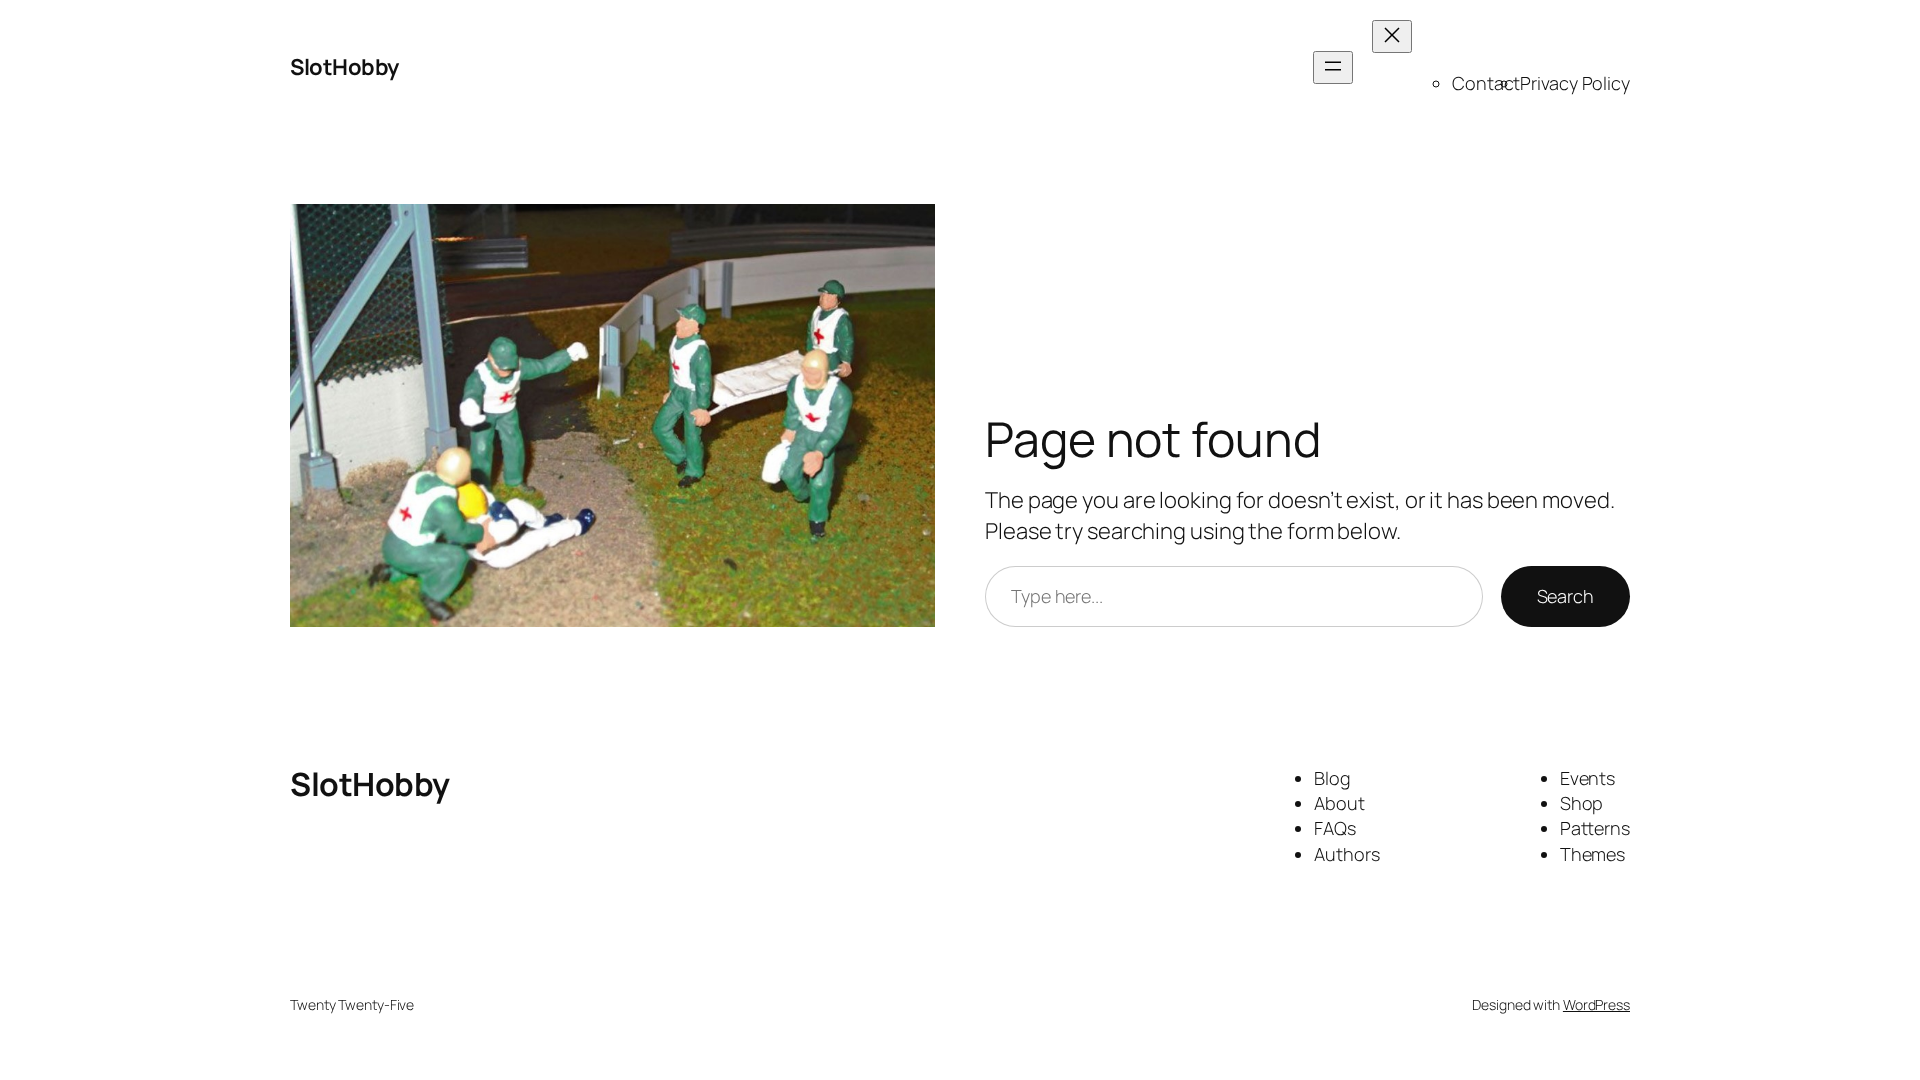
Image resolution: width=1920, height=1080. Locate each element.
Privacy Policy (1575, 83)
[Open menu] (1333, 67)
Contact (1486, 83)
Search (1565, 596)
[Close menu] (1392, 36)
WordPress (1596, 1004)
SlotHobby (344, 67)
